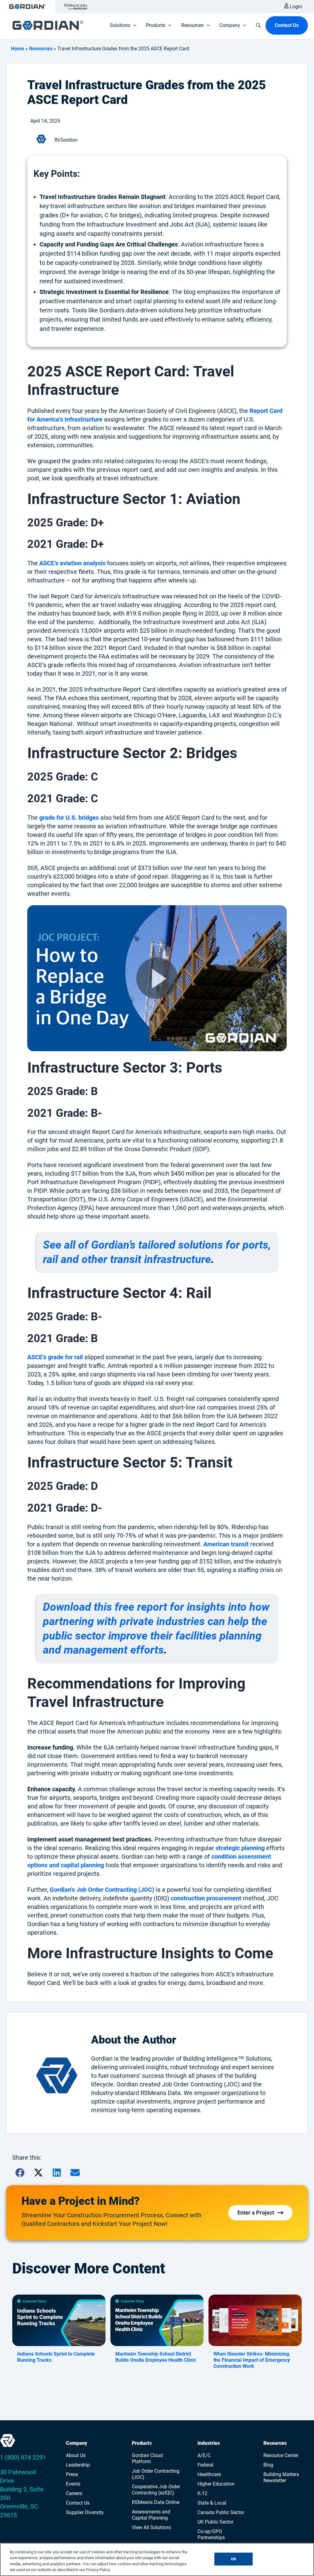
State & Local (212, 2503)
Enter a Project (256, 2213)
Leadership (78, 2465)
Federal (205, 2465)
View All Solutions (151, 2527)
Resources (41, 49)
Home (18, 49)
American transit (226, 1544)
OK (234, 2559)
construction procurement (206, 1898)
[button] (157, 978)
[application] (133, 25)
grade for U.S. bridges (69, 818)
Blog (268, 2465)
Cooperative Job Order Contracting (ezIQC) (156, 2490)
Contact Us (78, 2503)
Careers (74, 2493)
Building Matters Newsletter (281, 2477)
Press (72, 2474)
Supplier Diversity (85, 2512)
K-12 (202, 2493)
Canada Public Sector (221, 2512)
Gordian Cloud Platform (147, 2458)
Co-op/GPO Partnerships (211, 2534)
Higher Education (216, 2484)
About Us (76, 2455)
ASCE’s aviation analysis (72, 563)
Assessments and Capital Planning (151, 2515)
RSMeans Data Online (156, 2502)
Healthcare (209, 2474)
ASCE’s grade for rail (55, 1357)
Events (73, 2484)
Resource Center (281, 2455)
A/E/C (204, 2455)
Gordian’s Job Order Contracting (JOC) (102, 1890)
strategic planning (240, 1848)
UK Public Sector (215, 2522)
